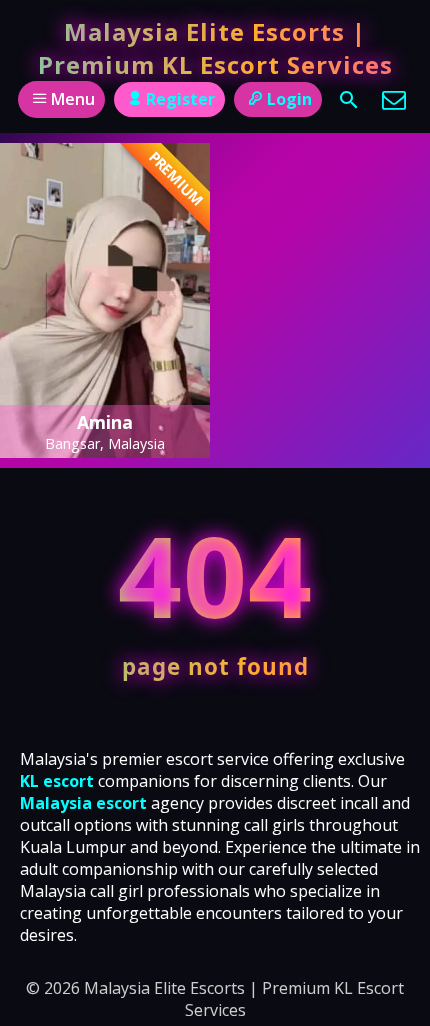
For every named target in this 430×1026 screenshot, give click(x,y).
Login (289, 99)
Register (180, 99)
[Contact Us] (394, 100)
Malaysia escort (83, 803)
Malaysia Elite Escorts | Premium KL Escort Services (215, 48)
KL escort (57, 781)
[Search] (349, 100)
